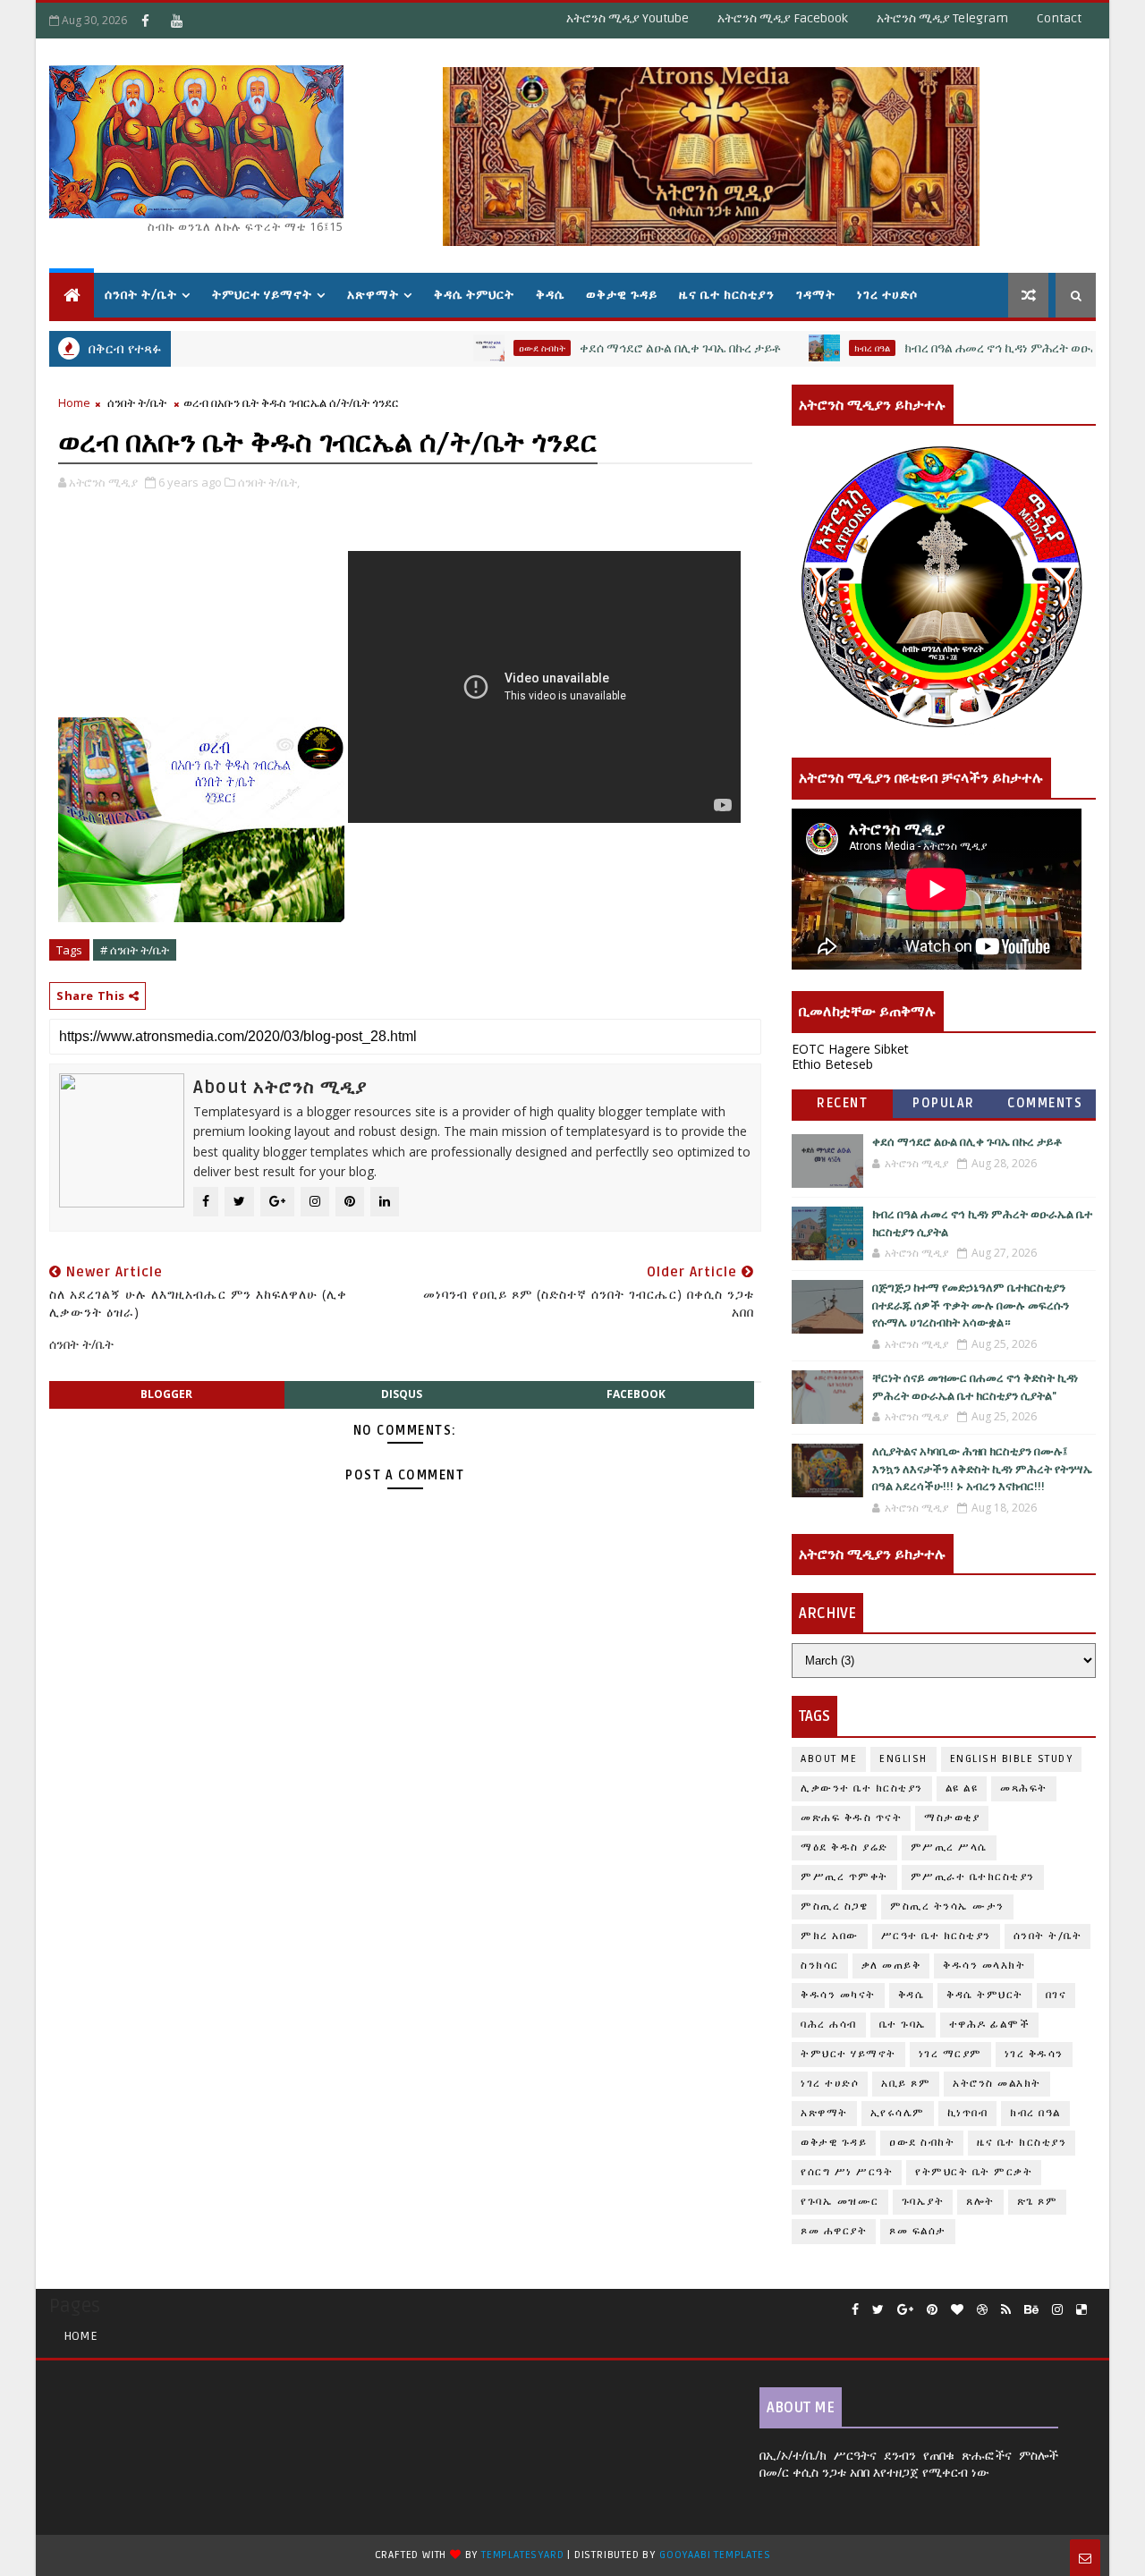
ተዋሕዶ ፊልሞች (990, 2025)
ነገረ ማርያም (950, 2054)
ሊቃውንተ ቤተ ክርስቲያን (862, 1788)
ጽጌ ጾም (1038, 2202)
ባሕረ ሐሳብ (829, 2025)
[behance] (1031, 2310)
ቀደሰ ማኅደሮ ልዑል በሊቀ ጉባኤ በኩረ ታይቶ (632, 348)
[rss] (1006, 2310)
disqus (402, 1394)
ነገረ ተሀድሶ (887, 295)
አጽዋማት (373, 295)
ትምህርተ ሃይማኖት (262, 295)
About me (829, 1759)
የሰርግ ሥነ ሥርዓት (847, 2172)
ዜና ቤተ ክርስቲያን (727, 295)
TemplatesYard (522, 2555)
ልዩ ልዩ (962, 1788)
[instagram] (1057, 2310)
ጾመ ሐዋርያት (834, 2231)
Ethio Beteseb (832, 1064)
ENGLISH (903, 1759)
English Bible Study (1012, 1759)
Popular (944, 1103)
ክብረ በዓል (824, 348)
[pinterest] (932, 2310)
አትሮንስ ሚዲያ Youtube (628, 18)
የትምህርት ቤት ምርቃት (974, 2172)
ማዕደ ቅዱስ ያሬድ (844, 1847)
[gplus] (905, 2310)
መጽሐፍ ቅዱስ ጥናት (851, 1818)
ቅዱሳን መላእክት (984, 1966)
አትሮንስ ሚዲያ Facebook (783, 18)
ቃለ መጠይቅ (891, 1966)
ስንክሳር (820, 1966)
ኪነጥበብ (968, 2113)
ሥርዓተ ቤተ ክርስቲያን (936, 1936)
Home (74, 402)
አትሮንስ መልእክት (997, 2084)
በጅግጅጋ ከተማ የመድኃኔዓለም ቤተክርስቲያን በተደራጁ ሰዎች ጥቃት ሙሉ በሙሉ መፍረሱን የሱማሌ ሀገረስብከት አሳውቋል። (971, 1305)
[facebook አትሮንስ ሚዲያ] (145, 21)
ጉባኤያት (923, 2202)
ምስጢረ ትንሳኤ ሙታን (947, 1907)
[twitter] (878, 2310)
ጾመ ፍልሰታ (918, 2231)
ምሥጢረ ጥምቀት (844, 1877)
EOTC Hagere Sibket (850, 1049)
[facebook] (855, 2310)
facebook (636, 1394)
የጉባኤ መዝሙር (840, 2202)
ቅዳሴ (550, 295)
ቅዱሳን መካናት (838, 1995)
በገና (1056, 1995)
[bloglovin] (957, 2310)
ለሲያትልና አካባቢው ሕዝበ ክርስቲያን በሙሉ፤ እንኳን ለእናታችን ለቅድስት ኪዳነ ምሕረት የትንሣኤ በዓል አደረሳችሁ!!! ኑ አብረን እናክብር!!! (982, 1469)
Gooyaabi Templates (715, 2555)
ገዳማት (816, 295)
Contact (1059, 18)
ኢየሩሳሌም (898, 2113)
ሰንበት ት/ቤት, (269, 482)
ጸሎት (980, 2202)
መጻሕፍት (1024, 1788)
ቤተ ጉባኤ (903, 2025)
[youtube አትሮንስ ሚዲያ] (176, 21)
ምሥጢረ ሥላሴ (949, 1847)
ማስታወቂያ (952, 1818)
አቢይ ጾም (906, 2084)
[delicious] (1081, 2310)
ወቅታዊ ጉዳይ (622, 295)
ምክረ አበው (830, 1936)
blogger (166, 1394)
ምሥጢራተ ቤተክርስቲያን (973, 1877)
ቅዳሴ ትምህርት (474, 295)
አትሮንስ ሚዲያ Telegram (942, 18)
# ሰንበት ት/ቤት (135, 950)
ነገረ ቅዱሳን (1034, 2054)
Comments (1045, 1103)
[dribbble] (982, 2310)
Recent (842, 1103)
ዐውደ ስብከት (494, 348)
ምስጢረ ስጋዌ (834, 1907)
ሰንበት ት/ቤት (141, 295)
